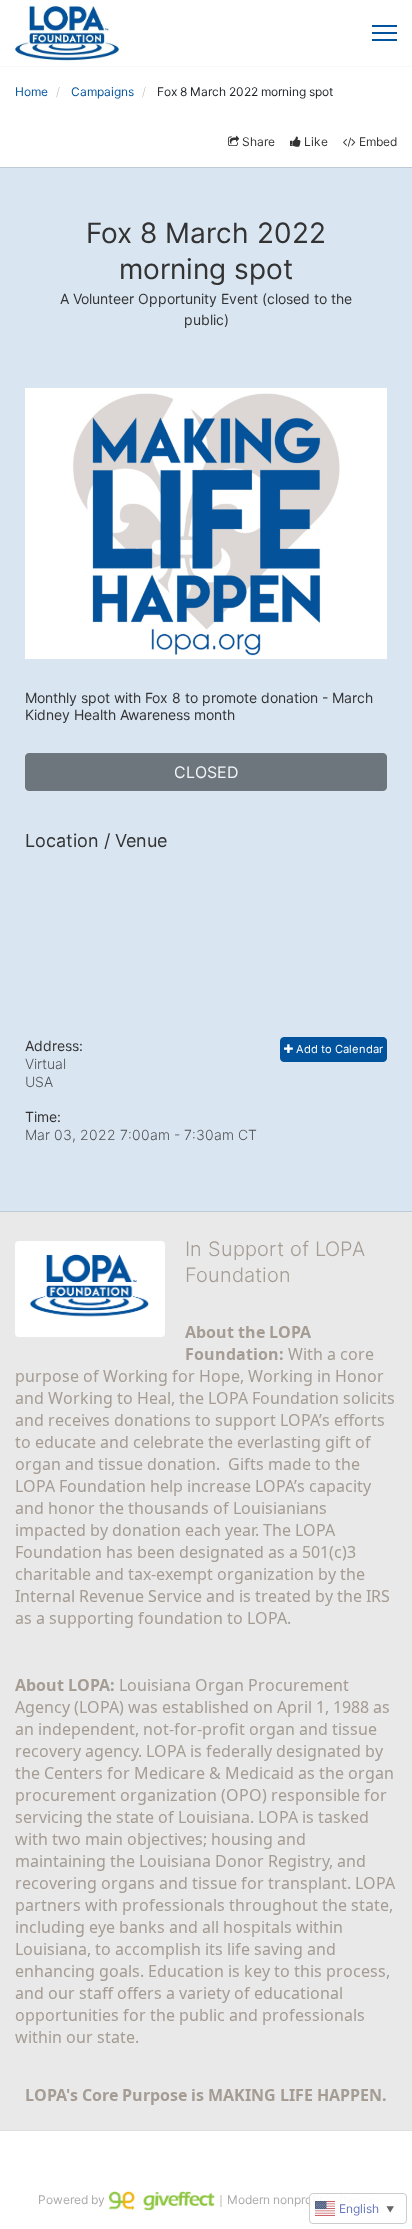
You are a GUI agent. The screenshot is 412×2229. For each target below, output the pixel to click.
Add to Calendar (338, 1049)
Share (258, 141)
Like (316, 141)
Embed (378, 141)
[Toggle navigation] (384, 33)
